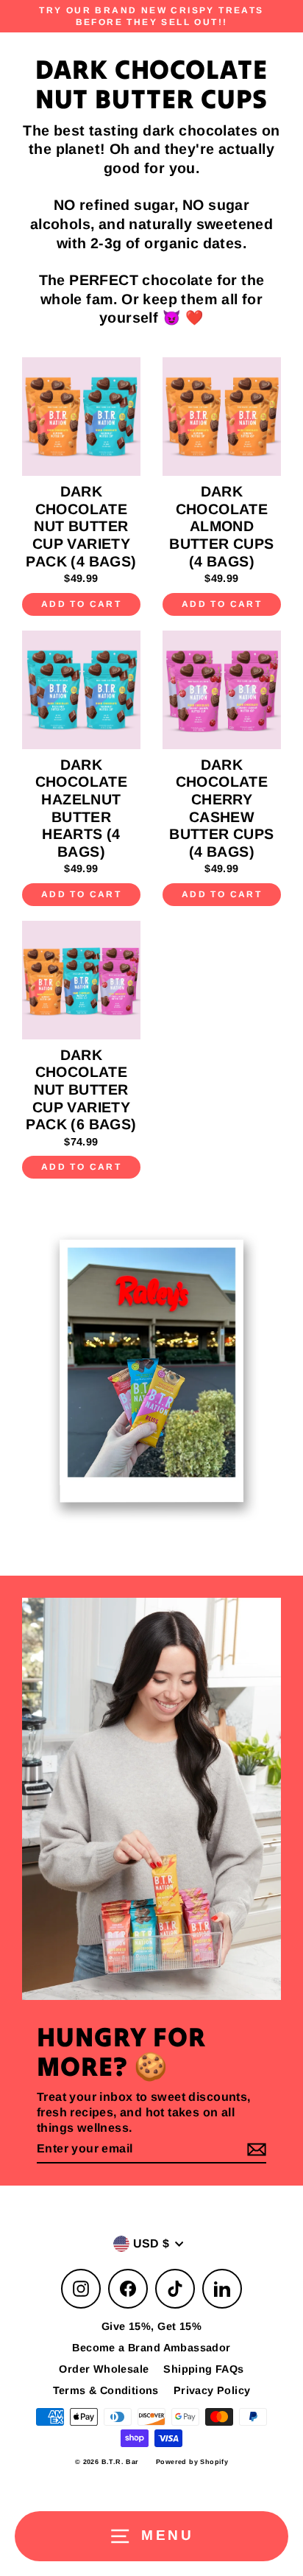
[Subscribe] (254, 2150)
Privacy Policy (212, 2390)
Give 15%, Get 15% (151, 2326)
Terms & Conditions (106, 2390)
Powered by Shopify (192, 2462)
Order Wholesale (104, 2369)
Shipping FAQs (203, 2369)
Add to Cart (81, 604)
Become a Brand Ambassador (151, 2348)
